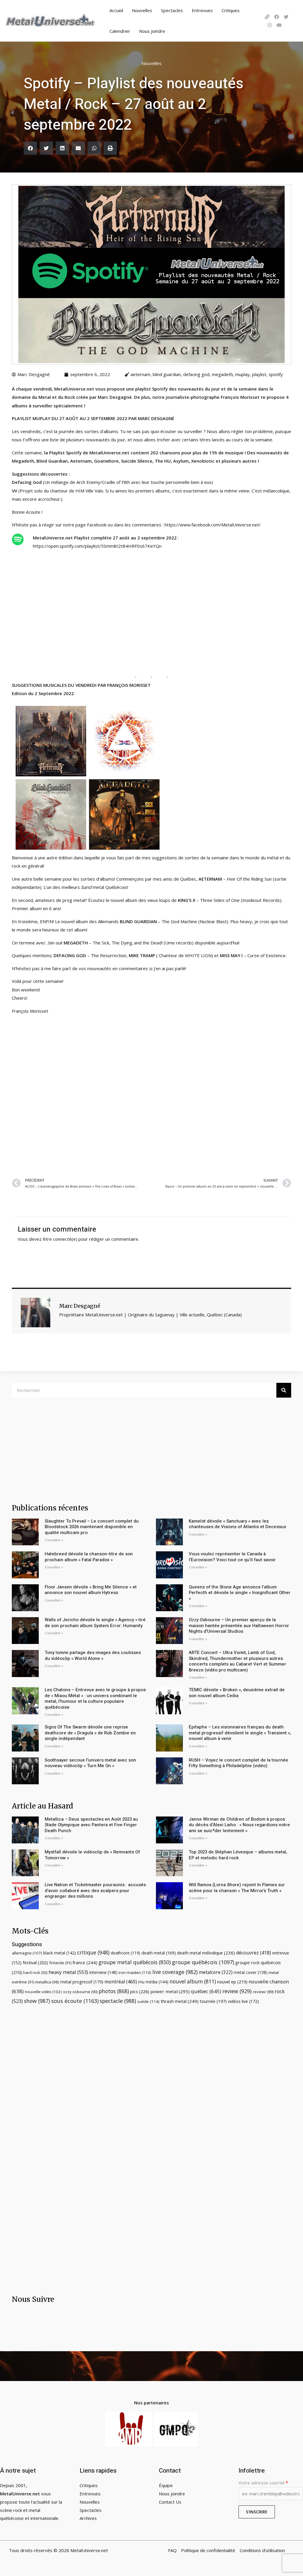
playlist (259, 374)
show (37, 2001)
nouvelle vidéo (43, 1992)
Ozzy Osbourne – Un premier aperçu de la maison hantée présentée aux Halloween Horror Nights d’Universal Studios (239, 1626)
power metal (170, 1991)
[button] (30, 148)
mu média (153, 1982)
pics (140, 1991)
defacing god (196, 374)
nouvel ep (232, 1982)
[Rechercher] (284, 1390)
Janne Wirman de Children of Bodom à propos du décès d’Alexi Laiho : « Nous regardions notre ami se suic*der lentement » (239, 1825)
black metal (60, 1953)
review (237, 1991)
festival (35, 1962)
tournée (213, 2001)
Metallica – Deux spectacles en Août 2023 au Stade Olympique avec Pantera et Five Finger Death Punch (91, 1825)
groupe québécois (203, 1962)
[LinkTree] (267, 17)
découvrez (254, 1953)
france (85, 1962)
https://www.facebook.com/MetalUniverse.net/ (213, 525)
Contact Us (170, 2502)
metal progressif (82, 1982)
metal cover (251, 1972)
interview (103, 1972)
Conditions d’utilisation (262, 2550)
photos (114, 1991)
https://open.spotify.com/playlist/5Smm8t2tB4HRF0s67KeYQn (97, 546)
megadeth (222, 374)
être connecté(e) (60, 1239)
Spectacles (172, 10)
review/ (263, 1992)
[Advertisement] (151, 1095)
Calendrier (120, 31)
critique (93, 1952)
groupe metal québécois (135, 1962)
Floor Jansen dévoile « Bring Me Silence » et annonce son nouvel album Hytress (91, 1590)
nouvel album (193, 1981)
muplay (242, 374)
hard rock (35, 1972)
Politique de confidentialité (208, 2550)
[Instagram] (270, 25)
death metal (159, 1953)
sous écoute (75, 2001)
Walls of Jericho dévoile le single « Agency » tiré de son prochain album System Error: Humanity (95, 1623)
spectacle (118, 2001)
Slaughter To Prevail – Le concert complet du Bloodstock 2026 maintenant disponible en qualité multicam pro (92, 1527)
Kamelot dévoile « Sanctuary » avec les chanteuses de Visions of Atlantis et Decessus (237, 1524)
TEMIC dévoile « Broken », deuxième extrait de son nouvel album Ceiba (237, 1693)
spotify (276, 374)
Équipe (166, 2485)
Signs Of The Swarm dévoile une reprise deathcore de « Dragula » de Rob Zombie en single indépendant (90, 1733)
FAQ (172, 2550)
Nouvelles (142, 10)
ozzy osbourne (80, 1992)
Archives (88, 2518)
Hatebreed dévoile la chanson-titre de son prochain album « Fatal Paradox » (89, 1557)
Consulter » (54, 1540)
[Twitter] (286, 17)
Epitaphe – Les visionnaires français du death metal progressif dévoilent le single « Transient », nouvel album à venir (240, 1733)
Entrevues (202, 10)
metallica (47, 1982)
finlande (60, 1963)
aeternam (140, 374)
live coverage (175, 1972)
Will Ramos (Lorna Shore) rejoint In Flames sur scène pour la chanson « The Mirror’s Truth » (237, 1888)
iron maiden (135, 1972)
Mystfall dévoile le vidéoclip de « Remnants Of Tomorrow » (92, 1855)
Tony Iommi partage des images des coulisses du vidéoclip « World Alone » (93, 1655)
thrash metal (180, 2001)
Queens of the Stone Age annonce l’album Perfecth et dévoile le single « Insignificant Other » (240, 1593)
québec (206, 1991)
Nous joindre (152, 31)
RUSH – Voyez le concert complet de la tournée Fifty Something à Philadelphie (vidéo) (238, 1763)
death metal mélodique (206, 1953)
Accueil (116, 10)
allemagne (27, 1953)
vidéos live (243, 2001)
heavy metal (68, 1972)
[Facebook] (277, 17)
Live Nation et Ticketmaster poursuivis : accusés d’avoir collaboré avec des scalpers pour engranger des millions (95, 1890)
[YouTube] (279, 25)
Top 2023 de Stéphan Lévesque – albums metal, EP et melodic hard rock (238, 1855)
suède (148, 2001)
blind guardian (167, 374)
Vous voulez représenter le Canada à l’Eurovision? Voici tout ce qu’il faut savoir (232, 1557)
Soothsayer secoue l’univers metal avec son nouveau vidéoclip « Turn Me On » (90, 1763)
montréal (121, 1982)
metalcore (216, 1972)
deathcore (125, 1953)
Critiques (231, 10)
